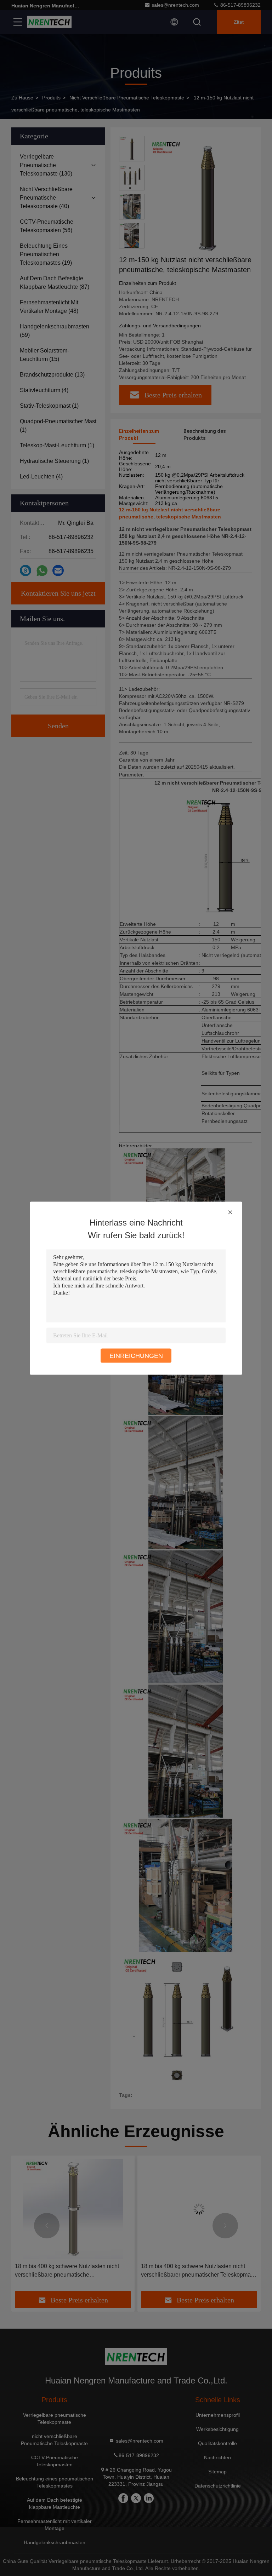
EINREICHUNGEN (136, 1355)
